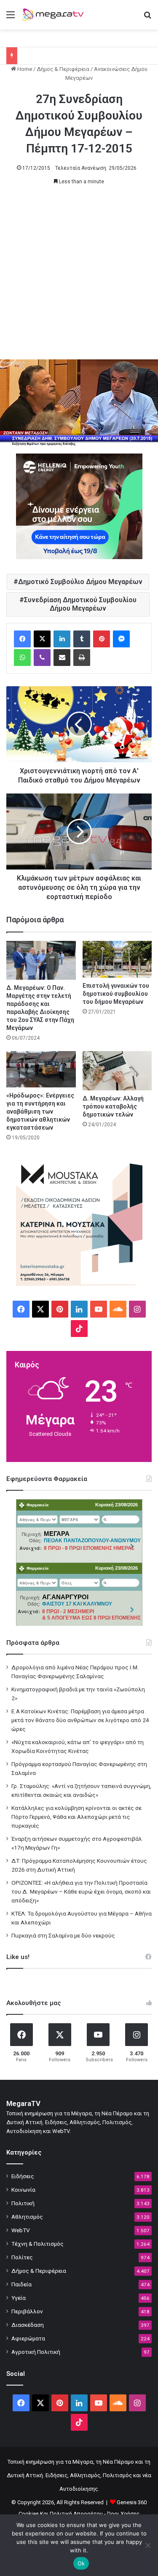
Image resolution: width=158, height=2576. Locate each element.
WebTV (21, 2230)
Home (24, 69)
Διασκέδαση (28, 2325)
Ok (81, 2563)
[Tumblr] (82, 639)
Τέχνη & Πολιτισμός (37, 2244)
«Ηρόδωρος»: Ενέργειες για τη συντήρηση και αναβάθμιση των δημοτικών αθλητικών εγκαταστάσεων (40, 1111)
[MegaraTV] (55, 15)
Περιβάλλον (27, 2311)
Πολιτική (23, 2203)
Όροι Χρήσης (123, 2514)
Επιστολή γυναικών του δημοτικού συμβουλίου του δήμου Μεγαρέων (116, 994)
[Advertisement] (79, 276)
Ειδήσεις (23, 2176)
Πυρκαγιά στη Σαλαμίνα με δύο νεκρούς (63, 1935)
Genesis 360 (132, 2502)
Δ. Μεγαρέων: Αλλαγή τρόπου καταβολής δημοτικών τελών (113, 1106)
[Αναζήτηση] (147, 18)
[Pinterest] (102, 639)
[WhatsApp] (22, 658)
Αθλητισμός (27, 2217)
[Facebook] (22, 639)
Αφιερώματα (28, 2338)
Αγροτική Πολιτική (36, 2352)
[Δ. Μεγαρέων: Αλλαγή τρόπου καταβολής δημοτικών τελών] (117, 1071)
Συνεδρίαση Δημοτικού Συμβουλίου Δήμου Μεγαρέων (80, 604)
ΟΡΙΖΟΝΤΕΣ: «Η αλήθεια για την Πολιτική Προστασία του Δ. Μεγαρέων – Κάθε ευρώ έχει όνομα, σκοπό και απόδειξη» (81, 1891)
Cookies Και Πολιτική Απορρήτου (61, 2514)
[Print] (82, 658)
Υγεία (19, 2298)
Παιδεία (21, 2284)
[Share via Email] (62, 658)
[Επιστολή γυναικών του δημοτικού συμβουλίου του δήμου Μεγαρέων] (117, 959)
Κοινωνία (23, 2190)
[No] (147, 2545)
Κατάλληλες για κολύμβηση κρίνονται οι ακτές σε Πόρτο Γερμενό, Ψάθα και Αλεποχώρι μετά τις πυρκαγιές (76, 1817)
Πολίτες (22, 2257)
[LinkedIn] (62, 639)
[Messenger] (121, 639)
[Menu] (11, 18)
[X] (42, 639)
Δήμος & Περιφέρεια (63, 69)
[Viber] (42, 658)
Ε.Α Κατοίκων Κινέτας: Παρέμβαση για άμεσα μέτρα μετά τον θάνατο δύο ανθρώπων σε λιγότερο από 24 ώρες (80, 1720)
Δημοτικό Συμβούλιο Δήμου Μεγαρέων (80, 582)
